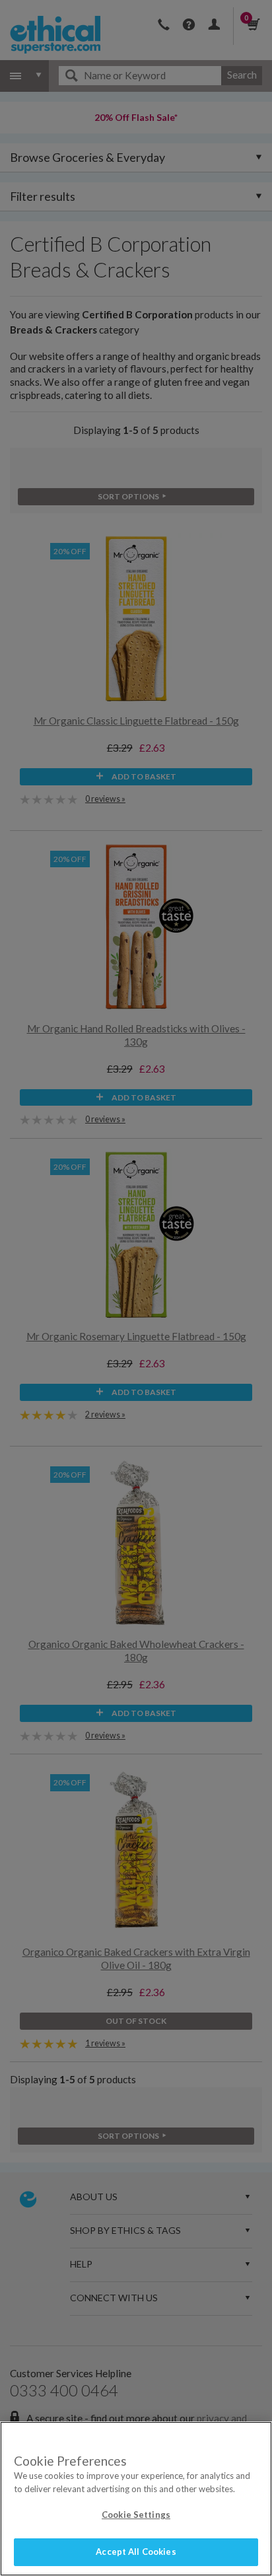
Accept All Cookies (136, 2552)
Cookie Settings (136, 2515)
